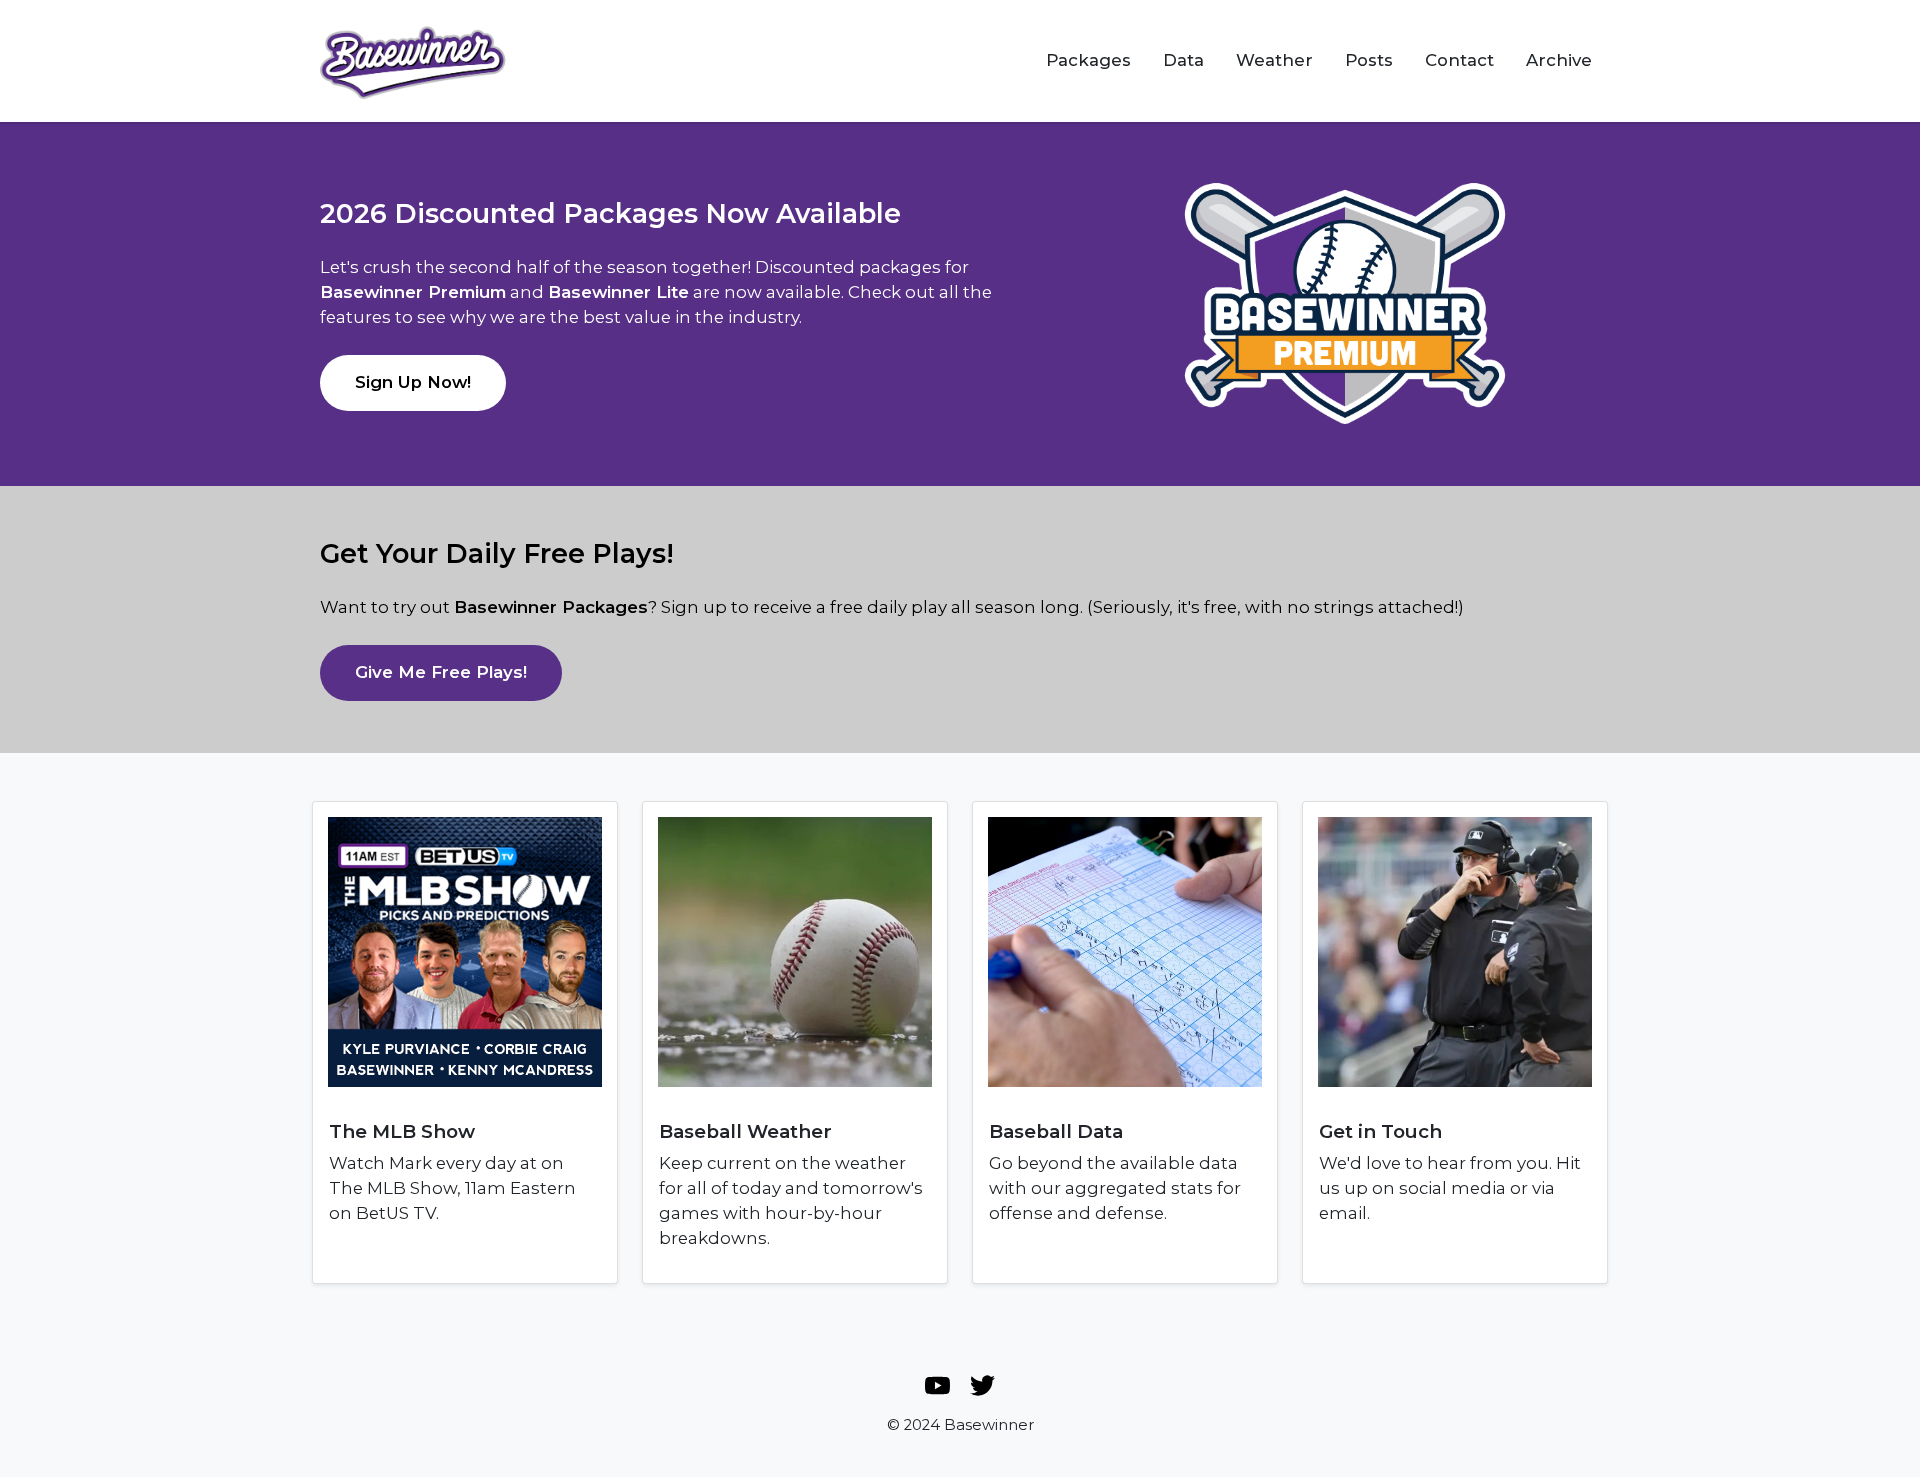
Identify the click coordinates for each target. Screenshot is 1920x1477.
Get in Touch (1380, 1131)
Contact (1459, 60)
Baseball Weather (745, 1131)
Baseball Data (1056, 1131)
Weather (1274, 60)
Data (1183, 60)
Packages (1088, 60)
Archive (1559, 60)
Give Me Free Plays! (441, 672)
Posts (1369, 60)
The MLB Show (402, 1131)
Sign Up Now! (413, 382)
